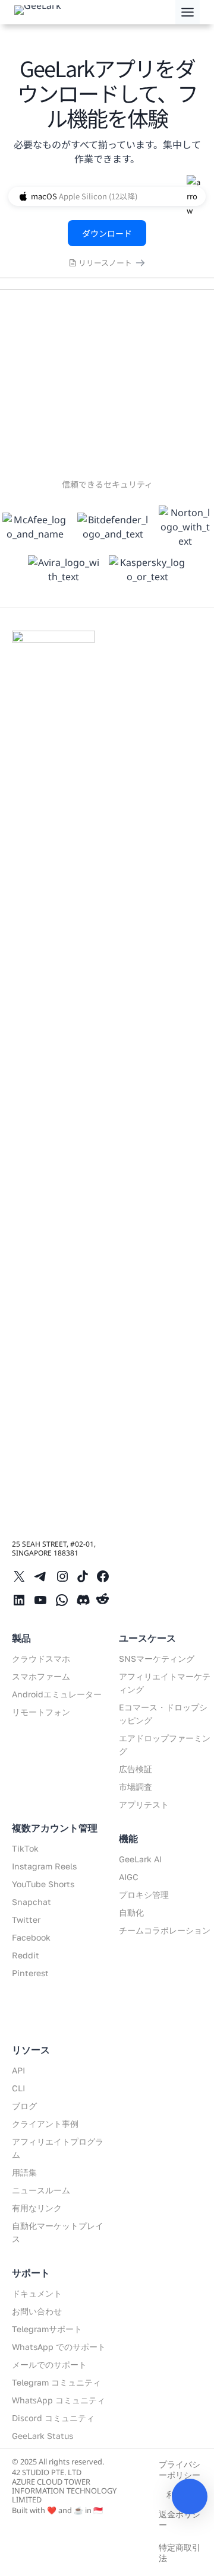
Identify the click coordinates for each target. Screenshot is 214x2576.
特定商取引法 (180, 2553)
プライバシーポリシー (180, 2470)
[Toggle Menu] (188, 12)
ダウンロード (107, 233)
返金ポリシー (180, 2519)
